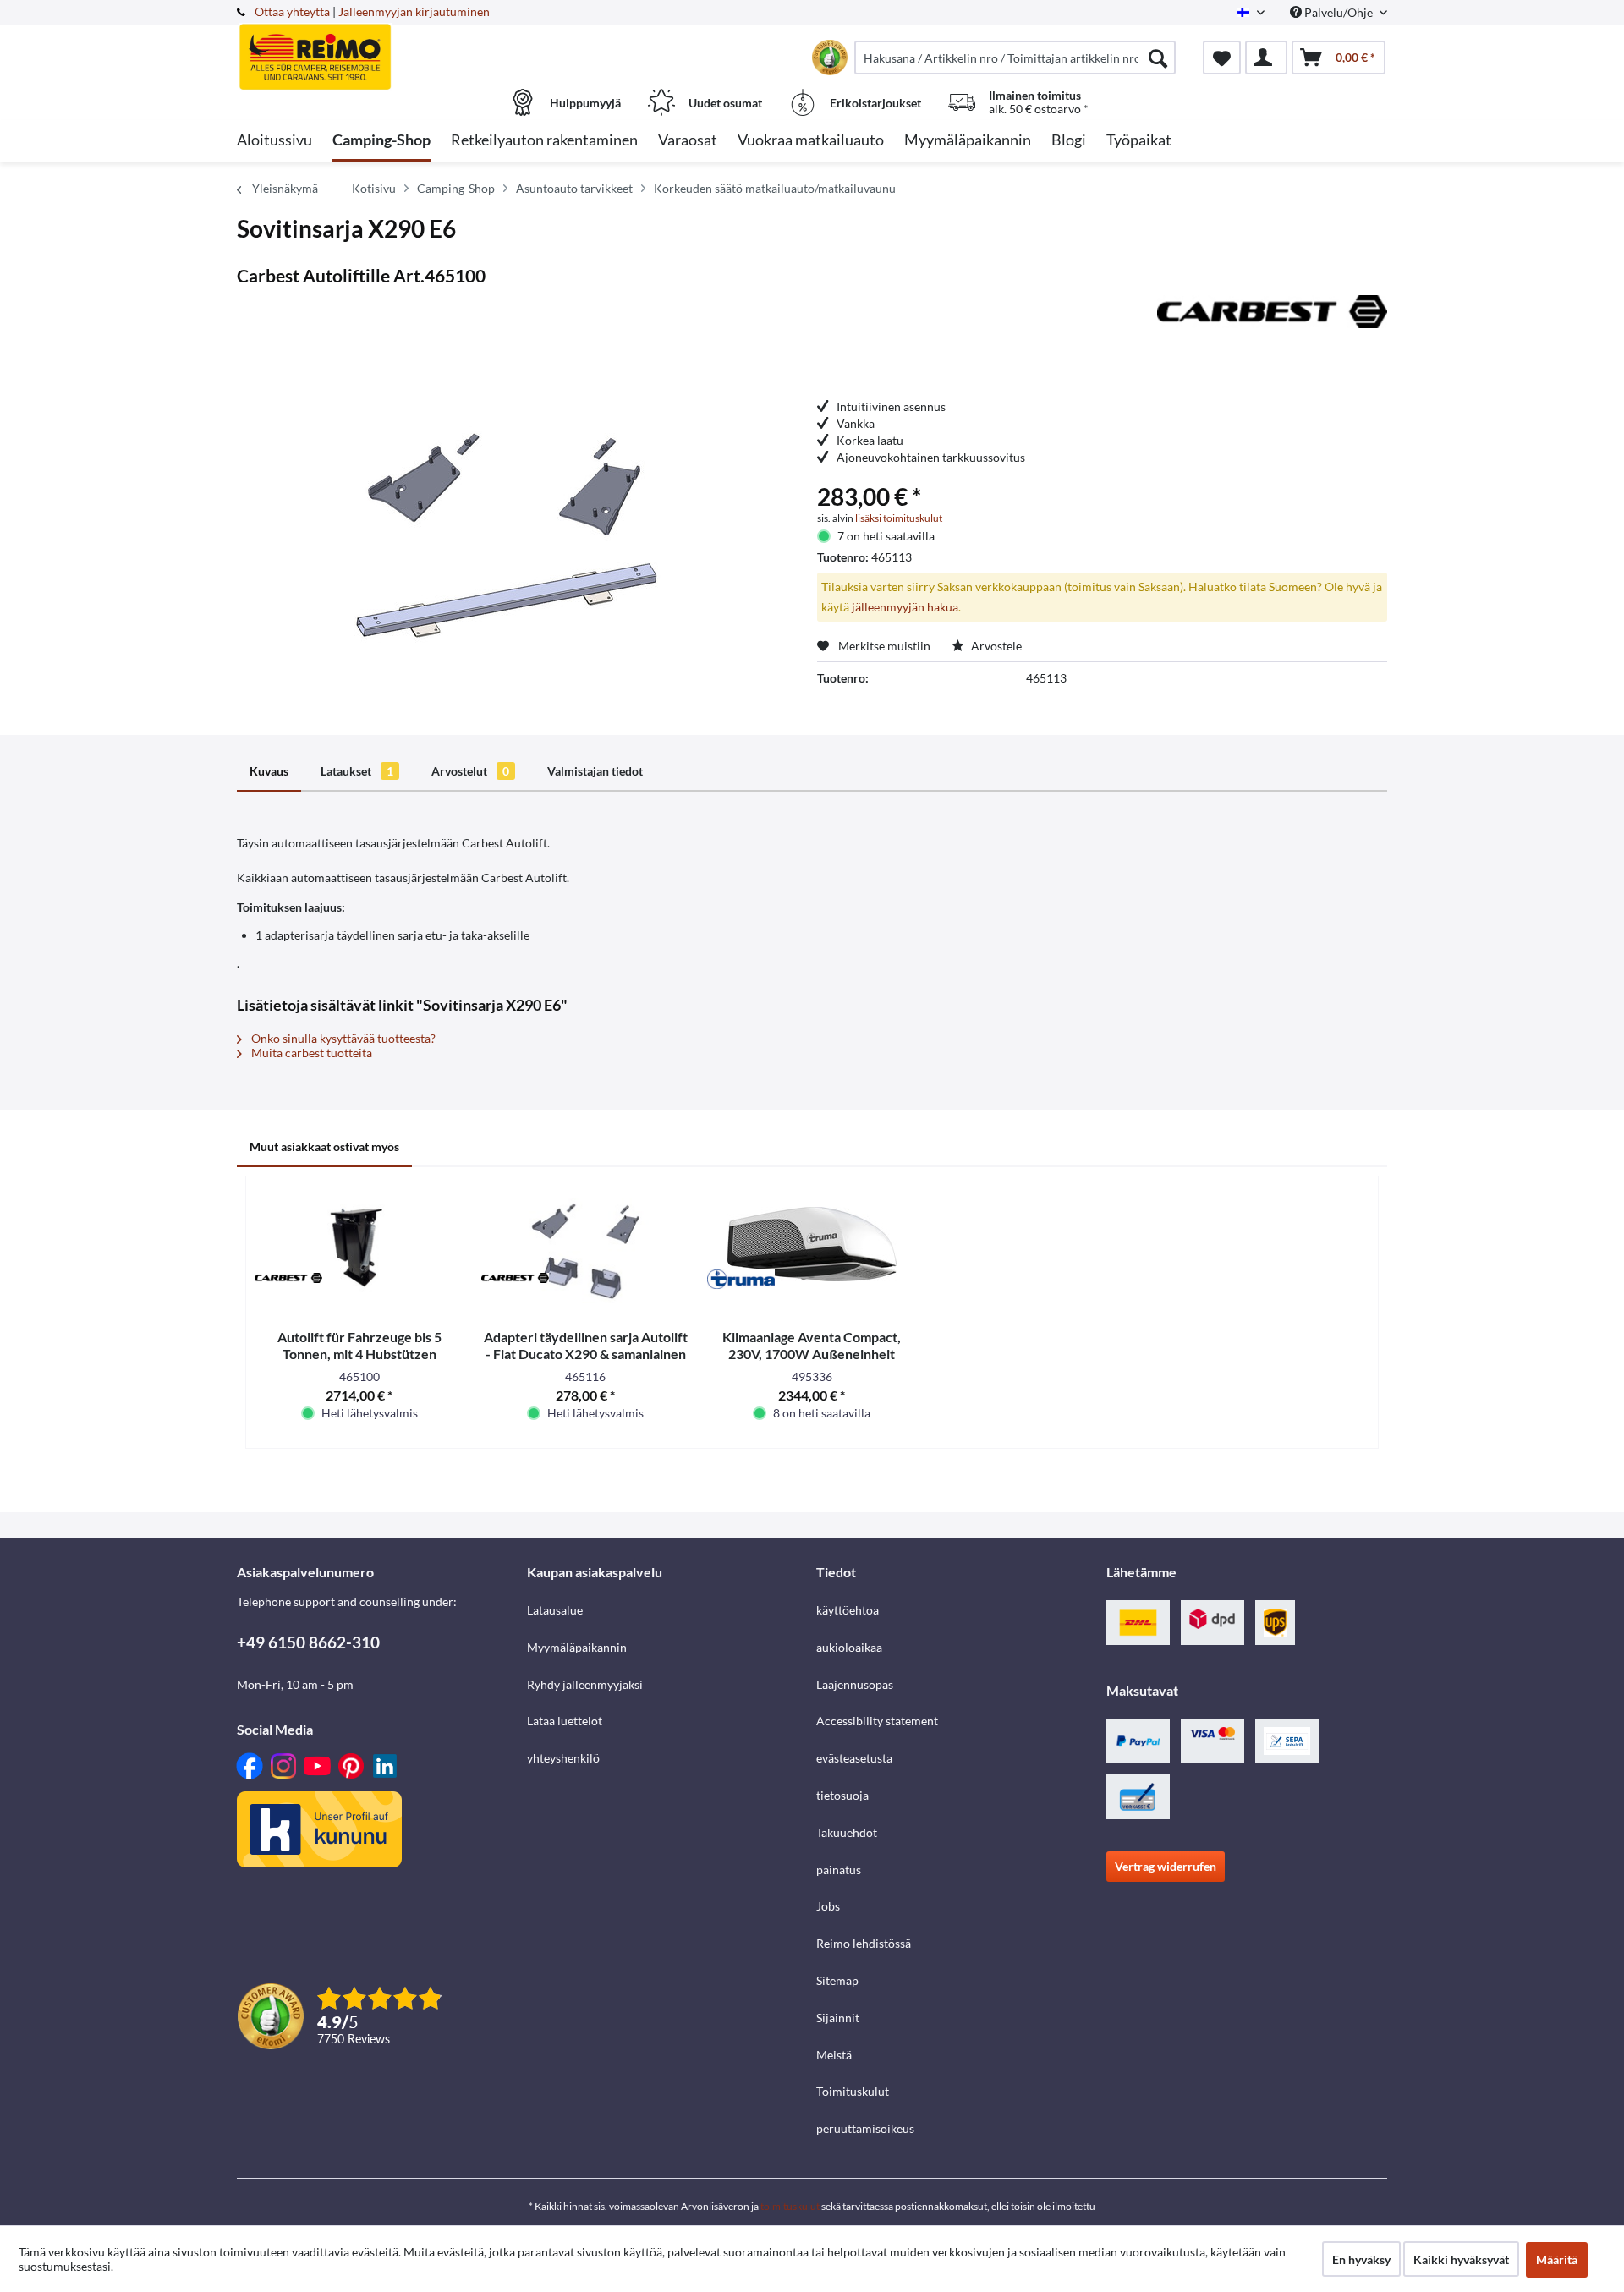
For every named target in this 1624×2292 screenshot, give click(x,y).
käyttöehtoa (848, 1610)
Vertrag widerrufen (1166, 1866)
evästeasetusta (854, 1758)
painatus (839, 1870)
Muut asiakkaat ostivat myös (324, 1146)
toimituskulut (790, 2206)
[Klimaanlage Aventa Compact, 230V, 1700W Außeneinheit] (812, 1244)
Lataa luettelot (565, 1721)
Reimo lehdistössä (864, 1943)
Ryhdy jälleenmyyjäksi (585, 1684)
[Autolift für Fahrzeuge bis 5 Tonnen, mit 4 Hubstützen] (359, 1244)
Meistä (834, 2055)
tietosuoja (842, 1795)
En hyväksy (1361, 2259)
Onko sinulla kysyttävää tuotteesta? (342, 1038)
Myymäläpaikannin (577, 1647)
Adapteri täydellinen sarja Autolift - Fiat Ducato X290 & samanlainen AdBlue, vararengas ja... (586, 1346)
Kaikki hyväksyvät (1461, 2259)
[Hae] (1158, 58)
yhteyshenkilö (563, 1758)
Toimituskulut (853, 2091)
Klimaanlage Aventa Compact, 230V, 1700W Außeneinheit (812, 1345)
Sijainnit (838, 2018)
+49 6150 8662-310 (308, 1642)
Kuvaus (269, 771)
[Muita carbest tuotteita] (1272, 325)
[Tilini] (1266, 58)
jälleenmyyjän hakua (905, 607)
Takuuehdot (847, 1832)
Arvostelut (470, 771)
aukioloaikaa (849, 1647)
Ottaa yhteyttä (292, 11)
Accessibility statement (877, 1721)
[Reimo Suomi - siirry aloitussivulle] (380, 48)
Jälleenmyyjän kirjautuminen (414, 11)
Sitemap (837, 1980)
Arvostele (995, 646)
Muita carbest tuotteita (310, 1053)
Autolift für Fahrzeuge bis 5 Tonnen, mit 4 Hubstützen (359, 1345)
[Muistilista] (1222, 58)
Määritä (1557, 2259)
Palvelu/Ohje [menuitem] (1339, 12)
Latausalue (555, 1610)
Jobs (828, 1906)
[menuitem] (1015, 58)
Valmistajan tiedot (595, 771)
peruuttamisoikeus (865, 2128)
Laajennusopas (855, 1684)
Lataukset (357, 771)
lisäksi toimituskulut (899, 518)
